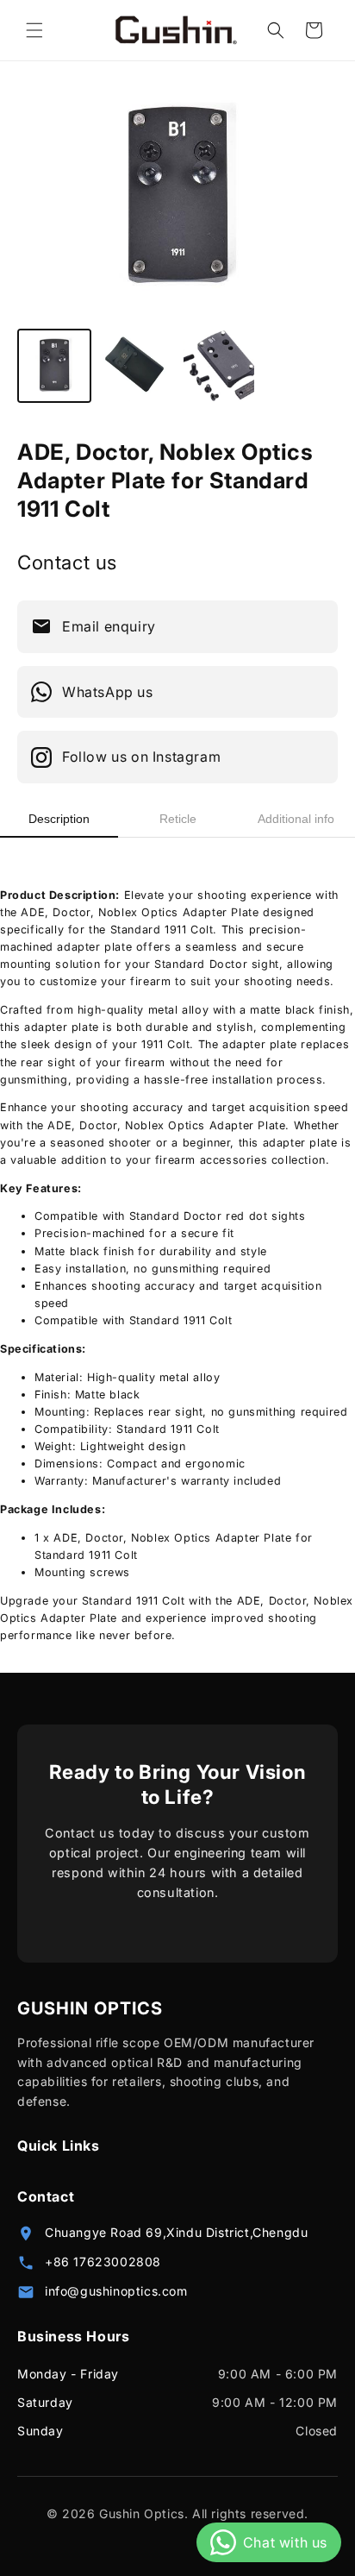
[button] (34, 30)
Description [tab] (59, 819)
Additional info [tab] (296, 819)
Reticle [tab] (178, 819)
